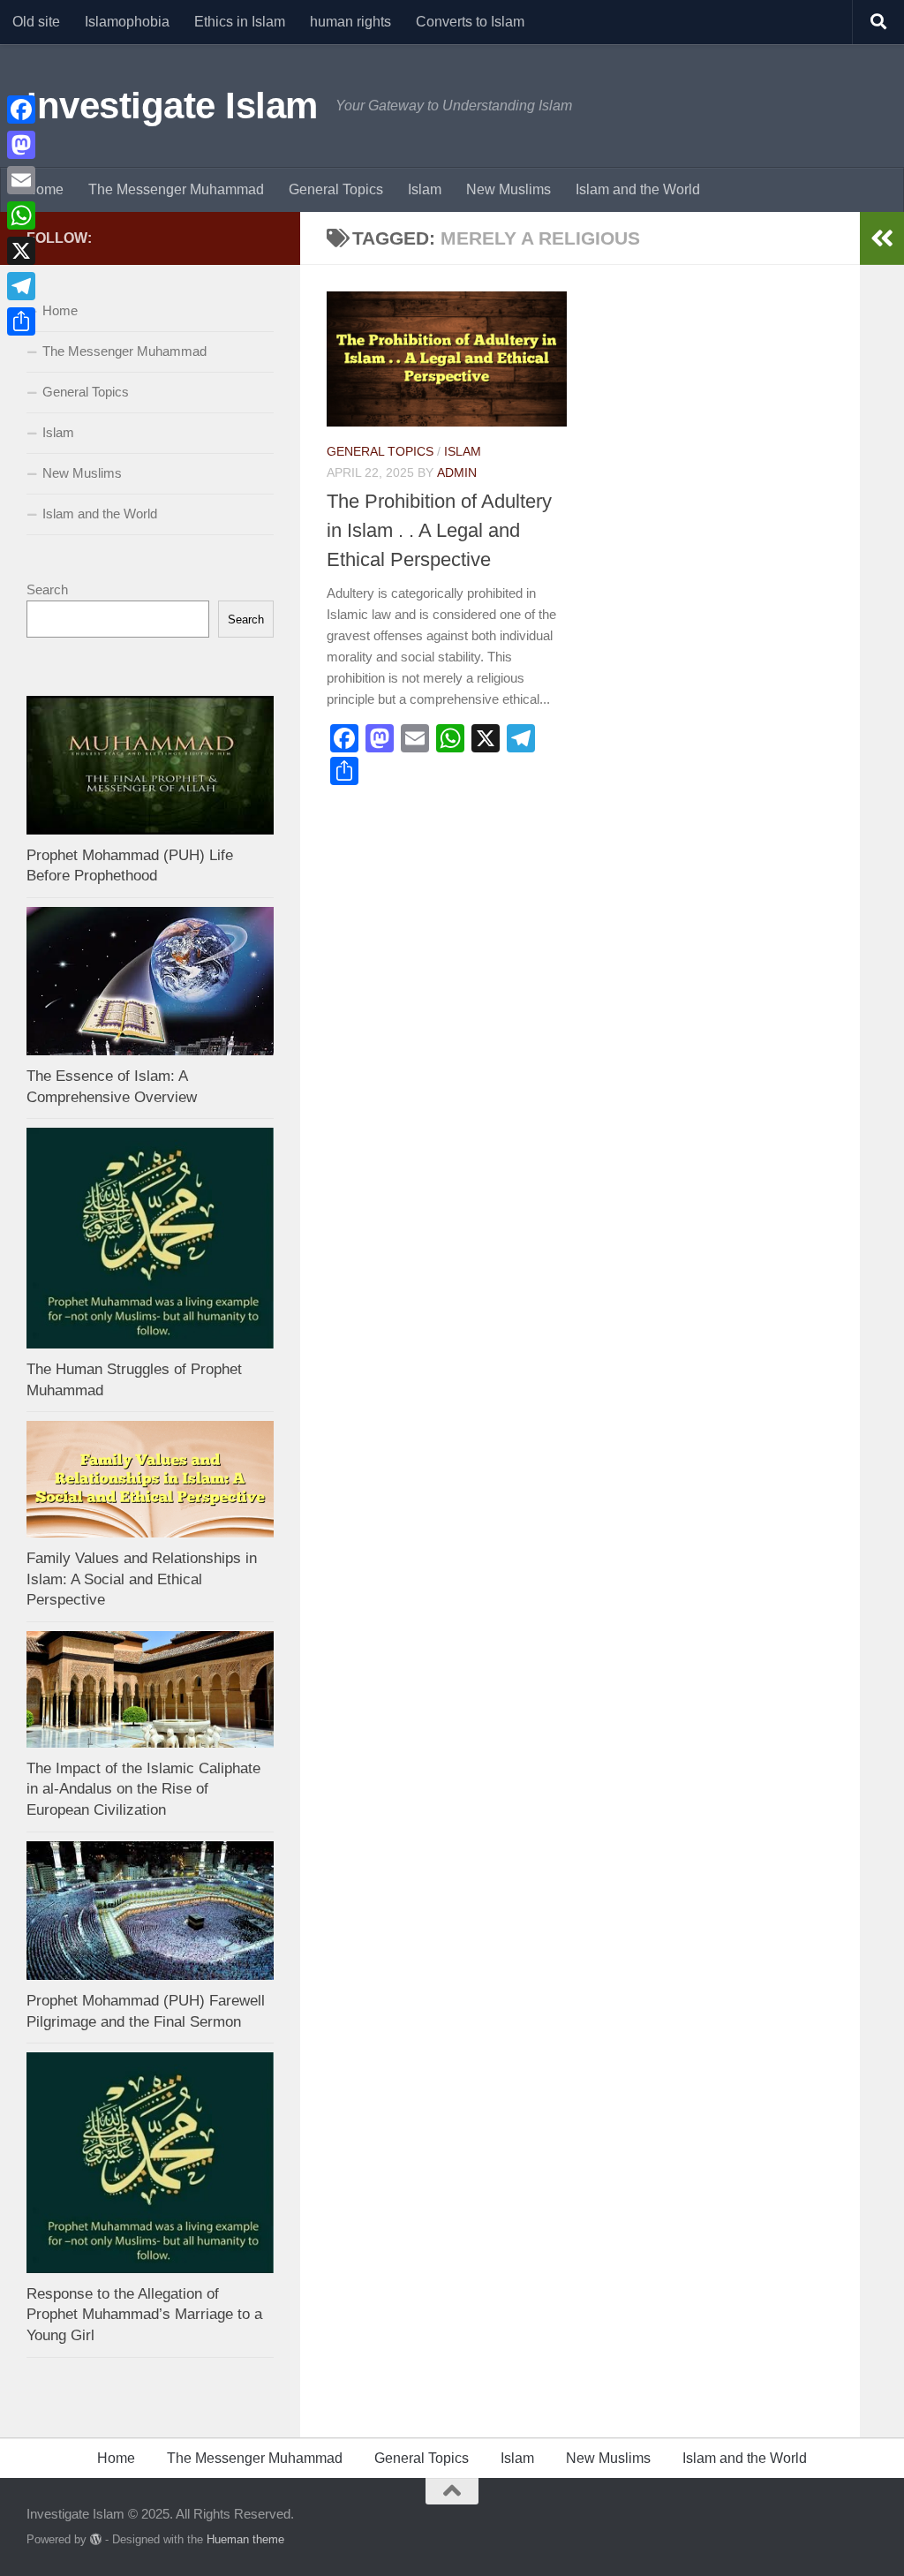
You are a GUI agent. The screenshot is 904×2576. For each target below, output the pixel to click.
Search (47, 589)
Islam (425, 189)
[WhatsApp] (21, 215)
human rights (350, 22)
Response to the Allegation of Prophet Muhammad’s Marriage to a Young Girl (144, 2315)
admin (457, 472)
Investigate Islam (172, 106)
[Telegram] (21, 286)
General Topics (336, 189)
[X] (21, 251)
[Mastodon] (21, 145)
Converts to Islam (470, 22)
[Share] (21, 321)
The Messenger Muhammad (176, 189)
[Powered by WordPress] (96, 2539)
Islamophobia (127, 22)
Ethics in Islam (240, 22)
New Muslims (508, 189)
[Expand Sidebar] (882, 238)
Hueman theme (245, 2539)
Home (45, 189)
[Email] (21, 180)
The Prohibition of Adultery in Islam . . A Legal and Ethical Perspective (439, 530)
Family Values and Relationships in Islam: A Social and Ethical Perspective (142, 1579)
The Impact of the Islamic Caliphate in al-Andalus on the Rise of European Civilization (143, 1789)
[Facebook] (21, 110)
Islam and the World (638, 189)
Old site (36, 22)
